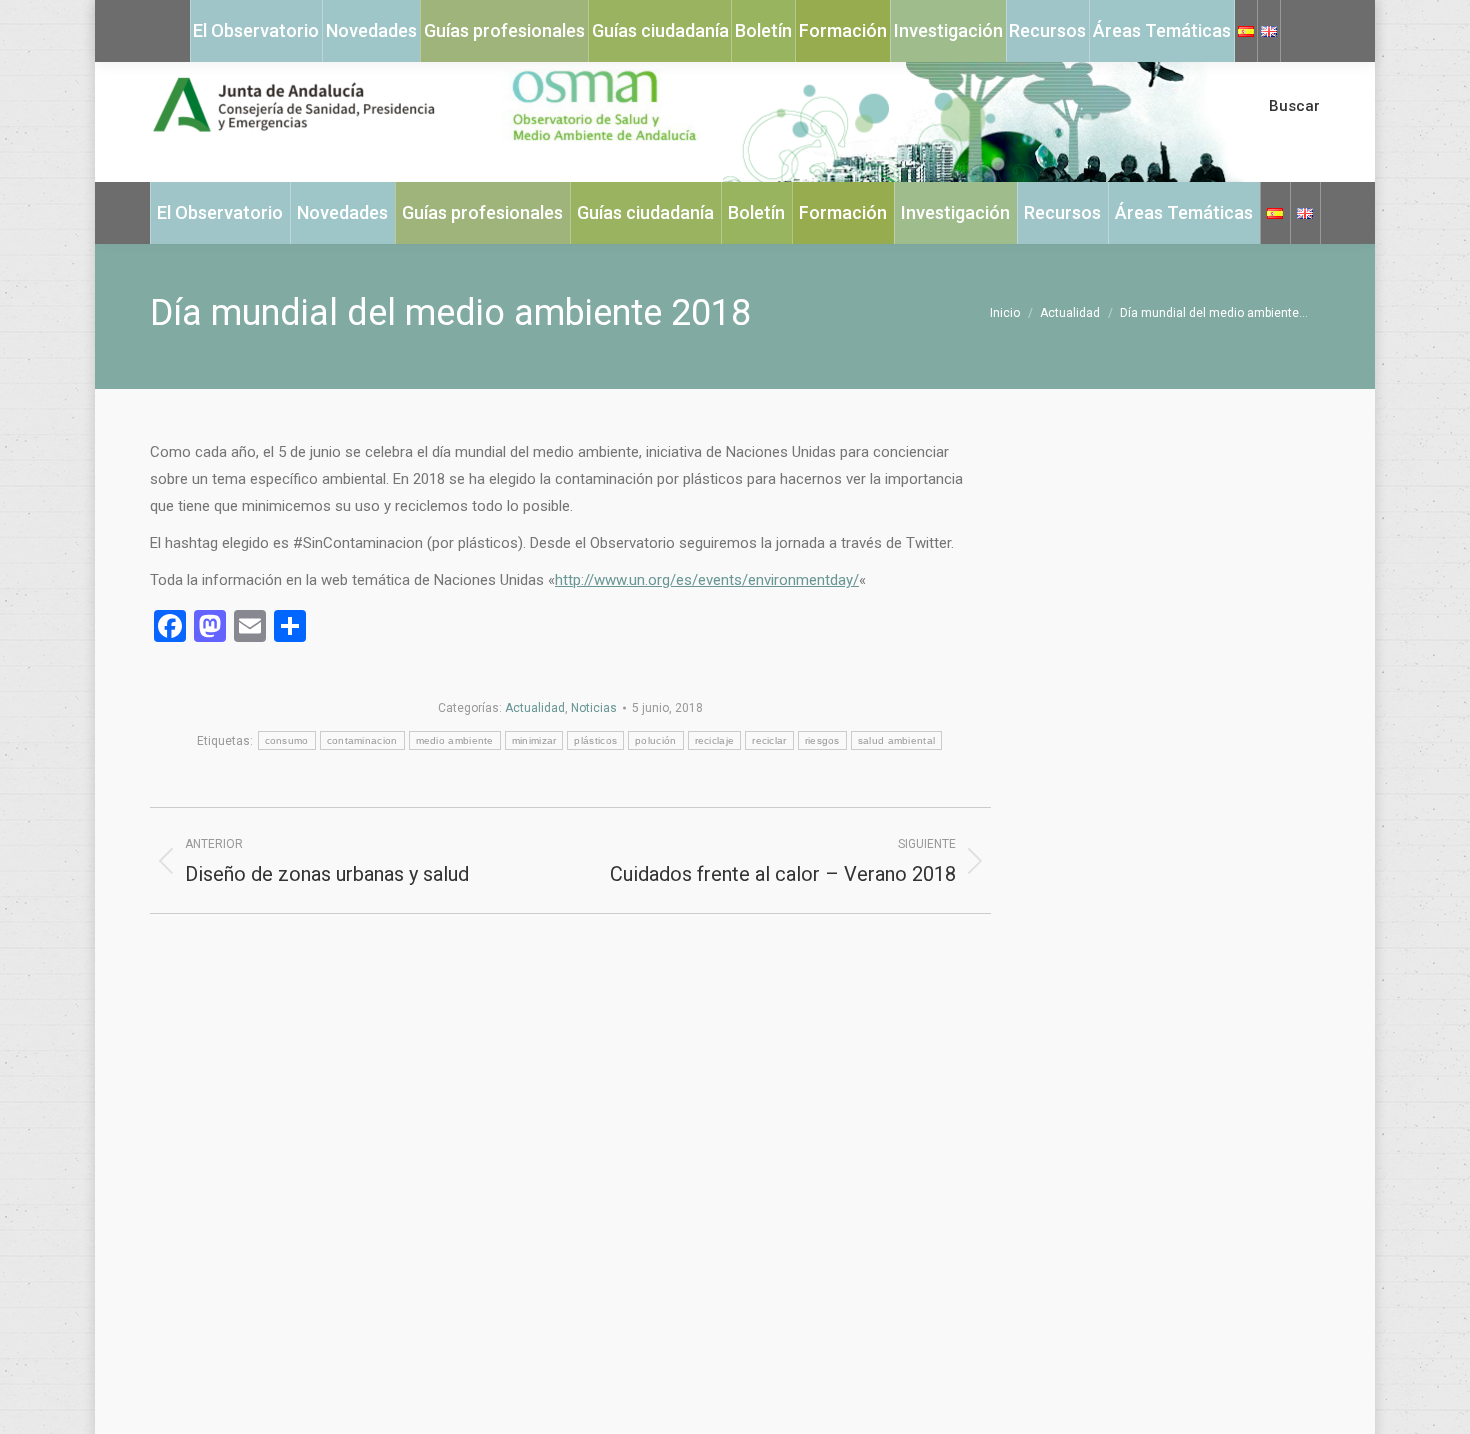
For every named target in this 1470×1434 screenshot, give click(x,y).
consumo (287, 740)
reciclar (769, 740)
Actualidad (535, 708)
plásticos (595, 740)
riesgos (822, 740)
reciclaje (715, 740)
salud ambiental (897, 740)
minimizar (534, 740)
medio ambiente (455, 740)
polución (655, 740)
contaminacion (362, 740)
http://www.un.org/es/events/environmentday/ (707, 580)
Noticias (594, 708)
